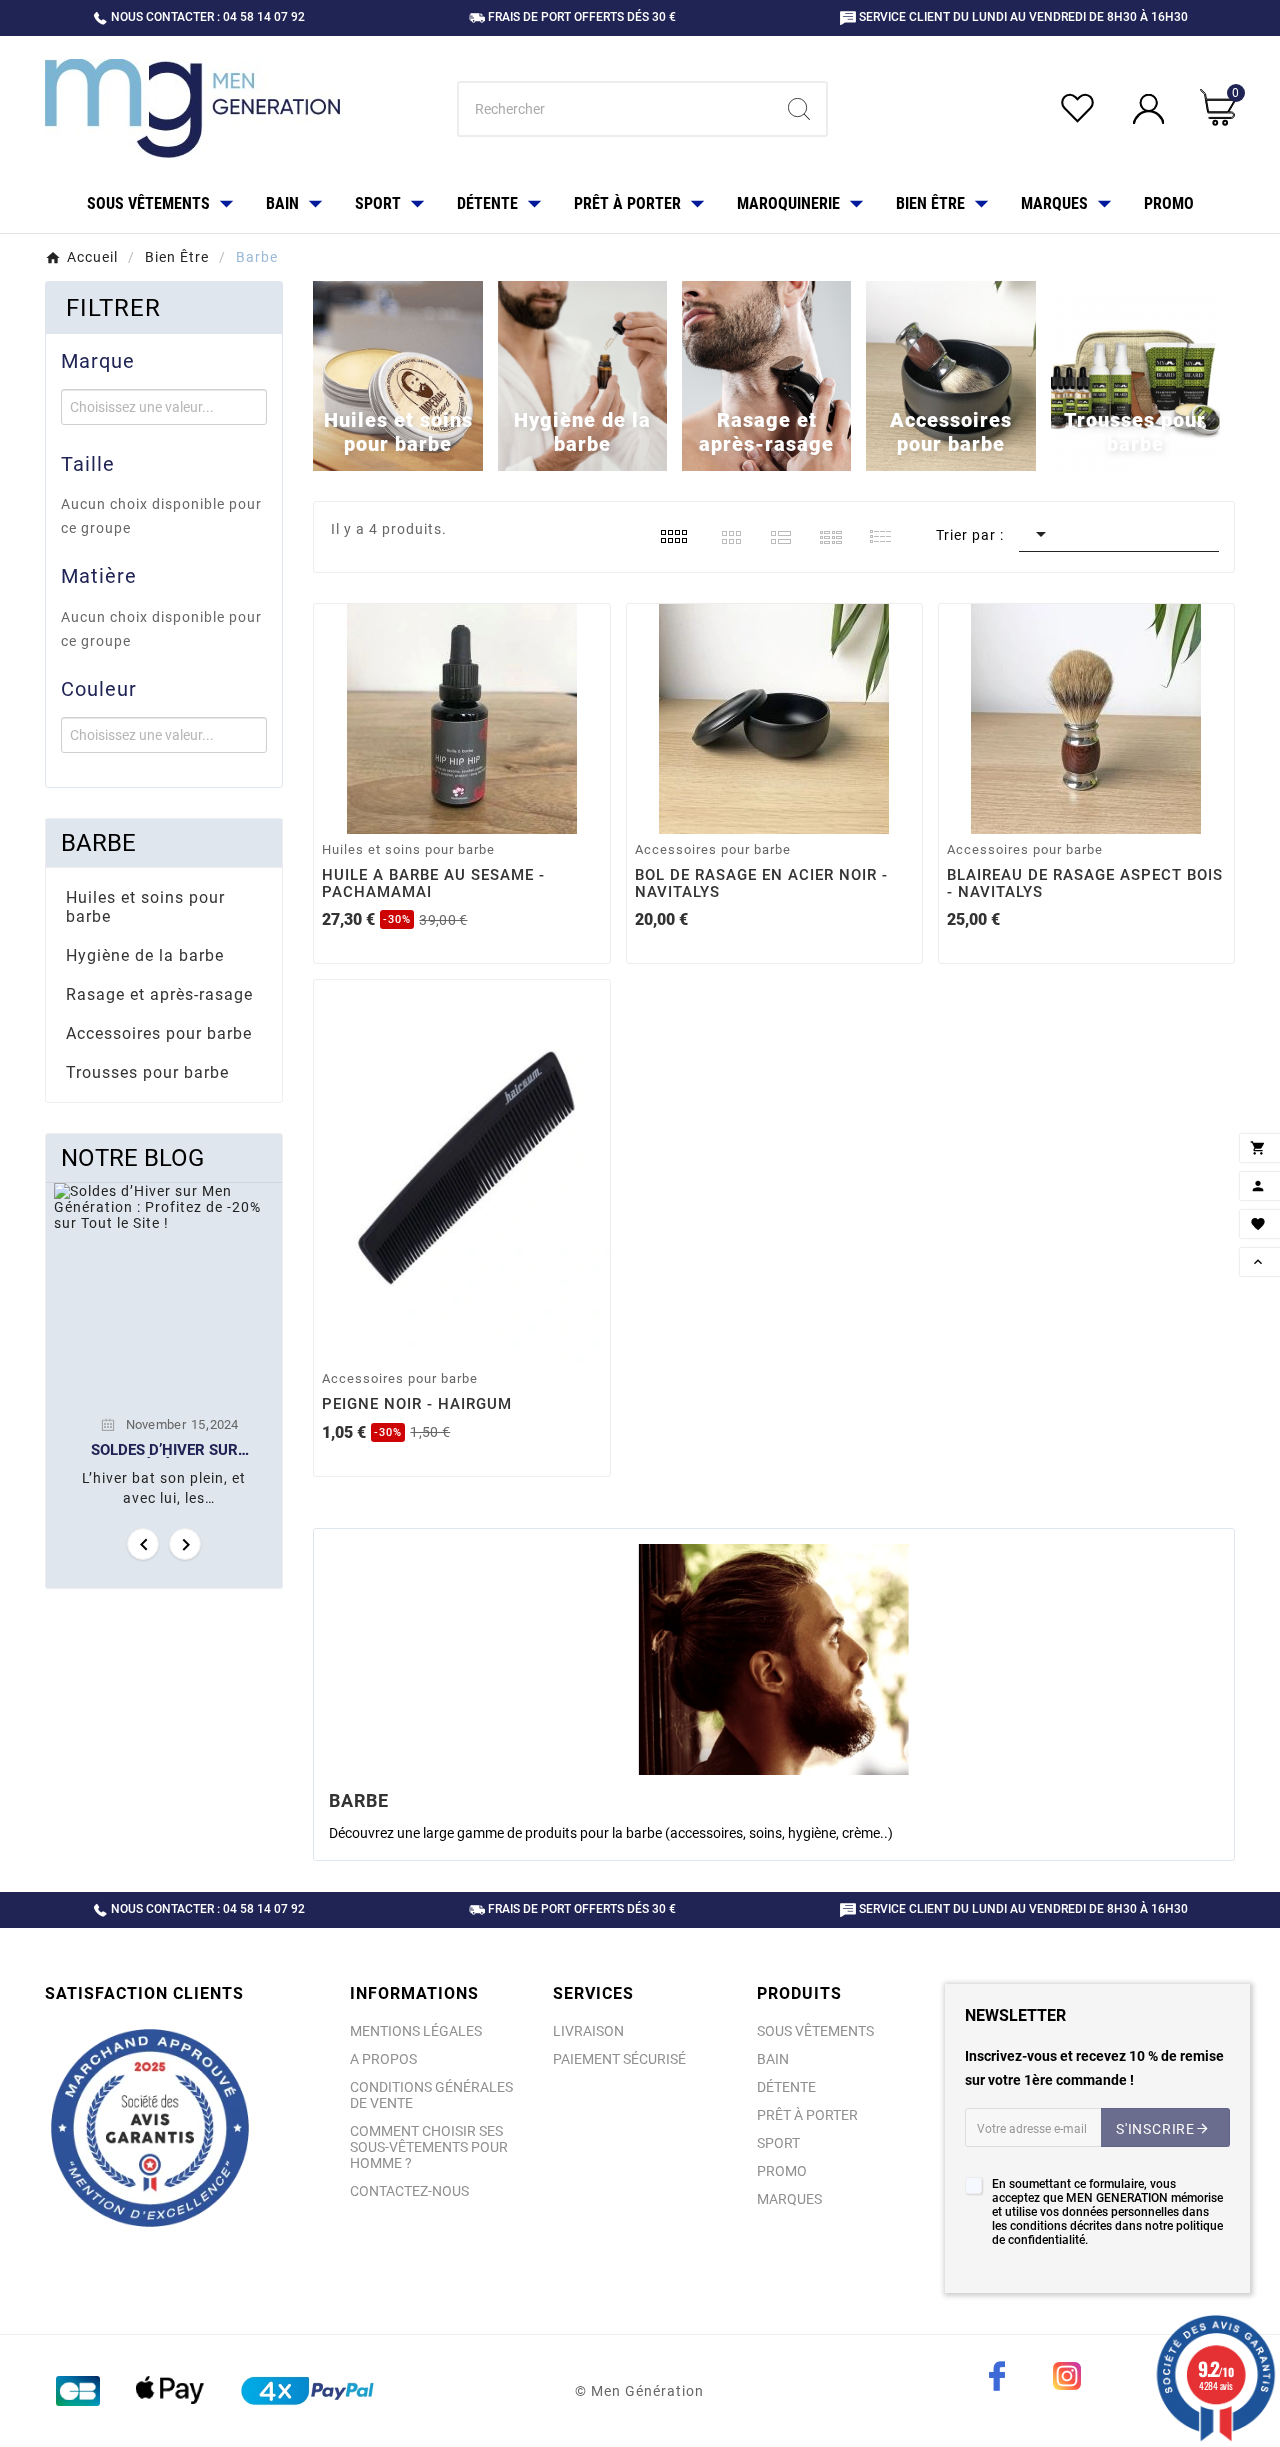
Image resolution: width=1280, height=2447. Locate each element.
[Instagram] (1067, 2376)
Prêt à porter (807, 2115)
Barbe (98, 843)
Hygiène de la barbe (145, 955)
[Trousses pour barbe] (1135, 375)
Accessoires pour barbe (159, 1033)
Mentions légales (416, 2031)
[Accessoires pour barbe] (950, 375)
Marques (789, 2199)
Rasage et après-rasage (159, 994)
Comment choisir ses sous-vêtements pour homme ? (429, 2147)
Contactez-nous (409, 2191)
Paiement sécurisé (619, 2059)
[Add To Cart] (464, 811)
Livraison (588, 2031)
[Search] (799, 109)
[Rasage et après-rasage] (766, 375)
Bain (773, 2059)
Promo (782, 2171)
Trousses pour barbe (147, 1072)
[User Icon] (1151, 109)
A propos (383, 2059)
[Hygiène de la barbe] (582, 375)
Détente (786, 2087)
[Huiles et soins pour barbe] (397, 375)
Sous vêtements (815, 2031)
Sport (778, 2143)
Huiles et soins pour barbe (145, 907)
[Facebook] (997, 2376)
